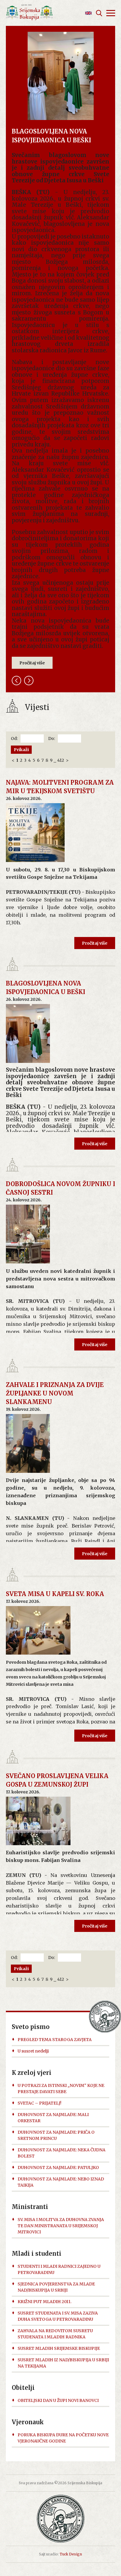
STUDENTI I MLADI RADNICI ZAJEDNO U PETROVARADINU (59, 2269)
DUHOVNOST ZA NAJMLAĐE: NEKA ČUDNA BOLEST (62, 2153)
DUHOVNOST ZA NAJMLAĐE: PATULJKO (58, 2167)
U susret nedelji (33, 2051)
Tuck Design (71, 2554)
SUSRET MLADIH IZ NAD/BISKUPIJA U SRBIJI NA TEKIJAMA (63, 2363)
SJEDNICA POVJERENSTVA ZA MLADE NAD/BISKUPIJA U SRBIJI (56, 2287)
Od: (14, 738)
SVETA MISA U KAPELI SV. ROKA (55, 1594)
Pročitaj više (32, 663)
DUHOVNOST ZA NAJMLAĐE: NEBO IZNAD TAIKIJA (61, 2182)
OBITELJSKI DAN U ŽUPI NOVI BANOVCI (58, 2400)
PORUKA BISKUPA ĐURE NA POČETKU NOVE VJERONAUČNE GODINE (63, 2438)
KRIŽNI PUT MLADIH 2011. (44, 2302)
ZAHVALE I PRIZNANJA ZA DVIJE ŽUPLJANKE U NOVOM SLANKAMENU (55, 1393)
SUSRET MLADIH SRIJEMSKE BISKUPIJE (59, 2348)
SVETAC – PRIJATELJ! (40, 2103)
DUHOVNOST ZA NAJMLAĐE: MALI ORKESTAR (53, 2118)
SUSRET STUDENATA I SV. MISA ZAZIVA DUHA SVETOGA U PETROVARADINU (58, 2316)
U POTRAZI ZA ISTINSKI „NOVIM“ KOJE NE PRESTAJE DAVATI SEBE (61, 2089)
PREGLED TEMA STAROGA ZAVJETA (55, 2040)
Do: (52, 738)
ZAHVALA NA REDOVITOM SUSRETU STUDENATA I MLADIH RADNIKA (55, 2334)
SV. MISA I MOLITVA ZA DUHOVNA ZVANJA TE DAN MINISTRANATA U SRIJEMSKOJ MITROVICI (61, 2226)
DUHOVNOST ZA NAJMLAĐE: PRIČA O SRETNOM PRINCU (56, 2135)
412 (61, 760)
